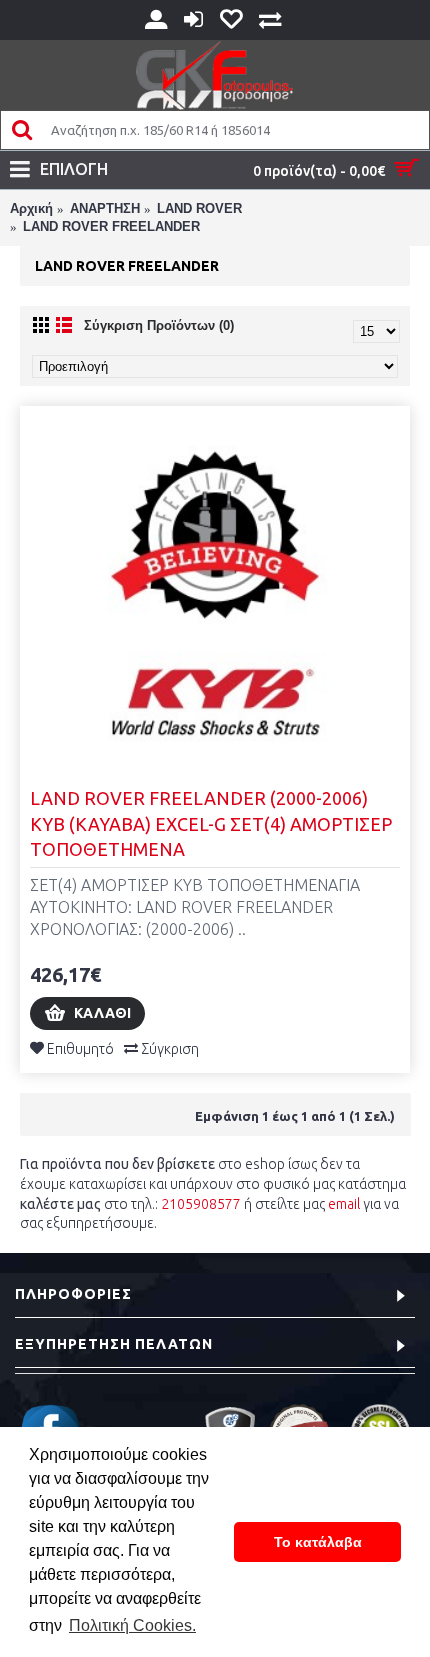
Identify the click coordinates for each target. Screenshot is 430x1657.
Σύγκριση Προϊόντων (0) (159, 325)
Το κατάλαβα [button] (318, 1542)
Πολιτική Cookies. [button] (132, 1625)
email (344, 1204)
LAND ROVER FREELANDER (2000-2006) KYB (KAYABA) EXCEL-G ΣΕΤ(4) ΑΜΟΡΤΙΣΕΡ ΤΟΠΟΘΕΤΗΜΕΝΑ (211, 823)
